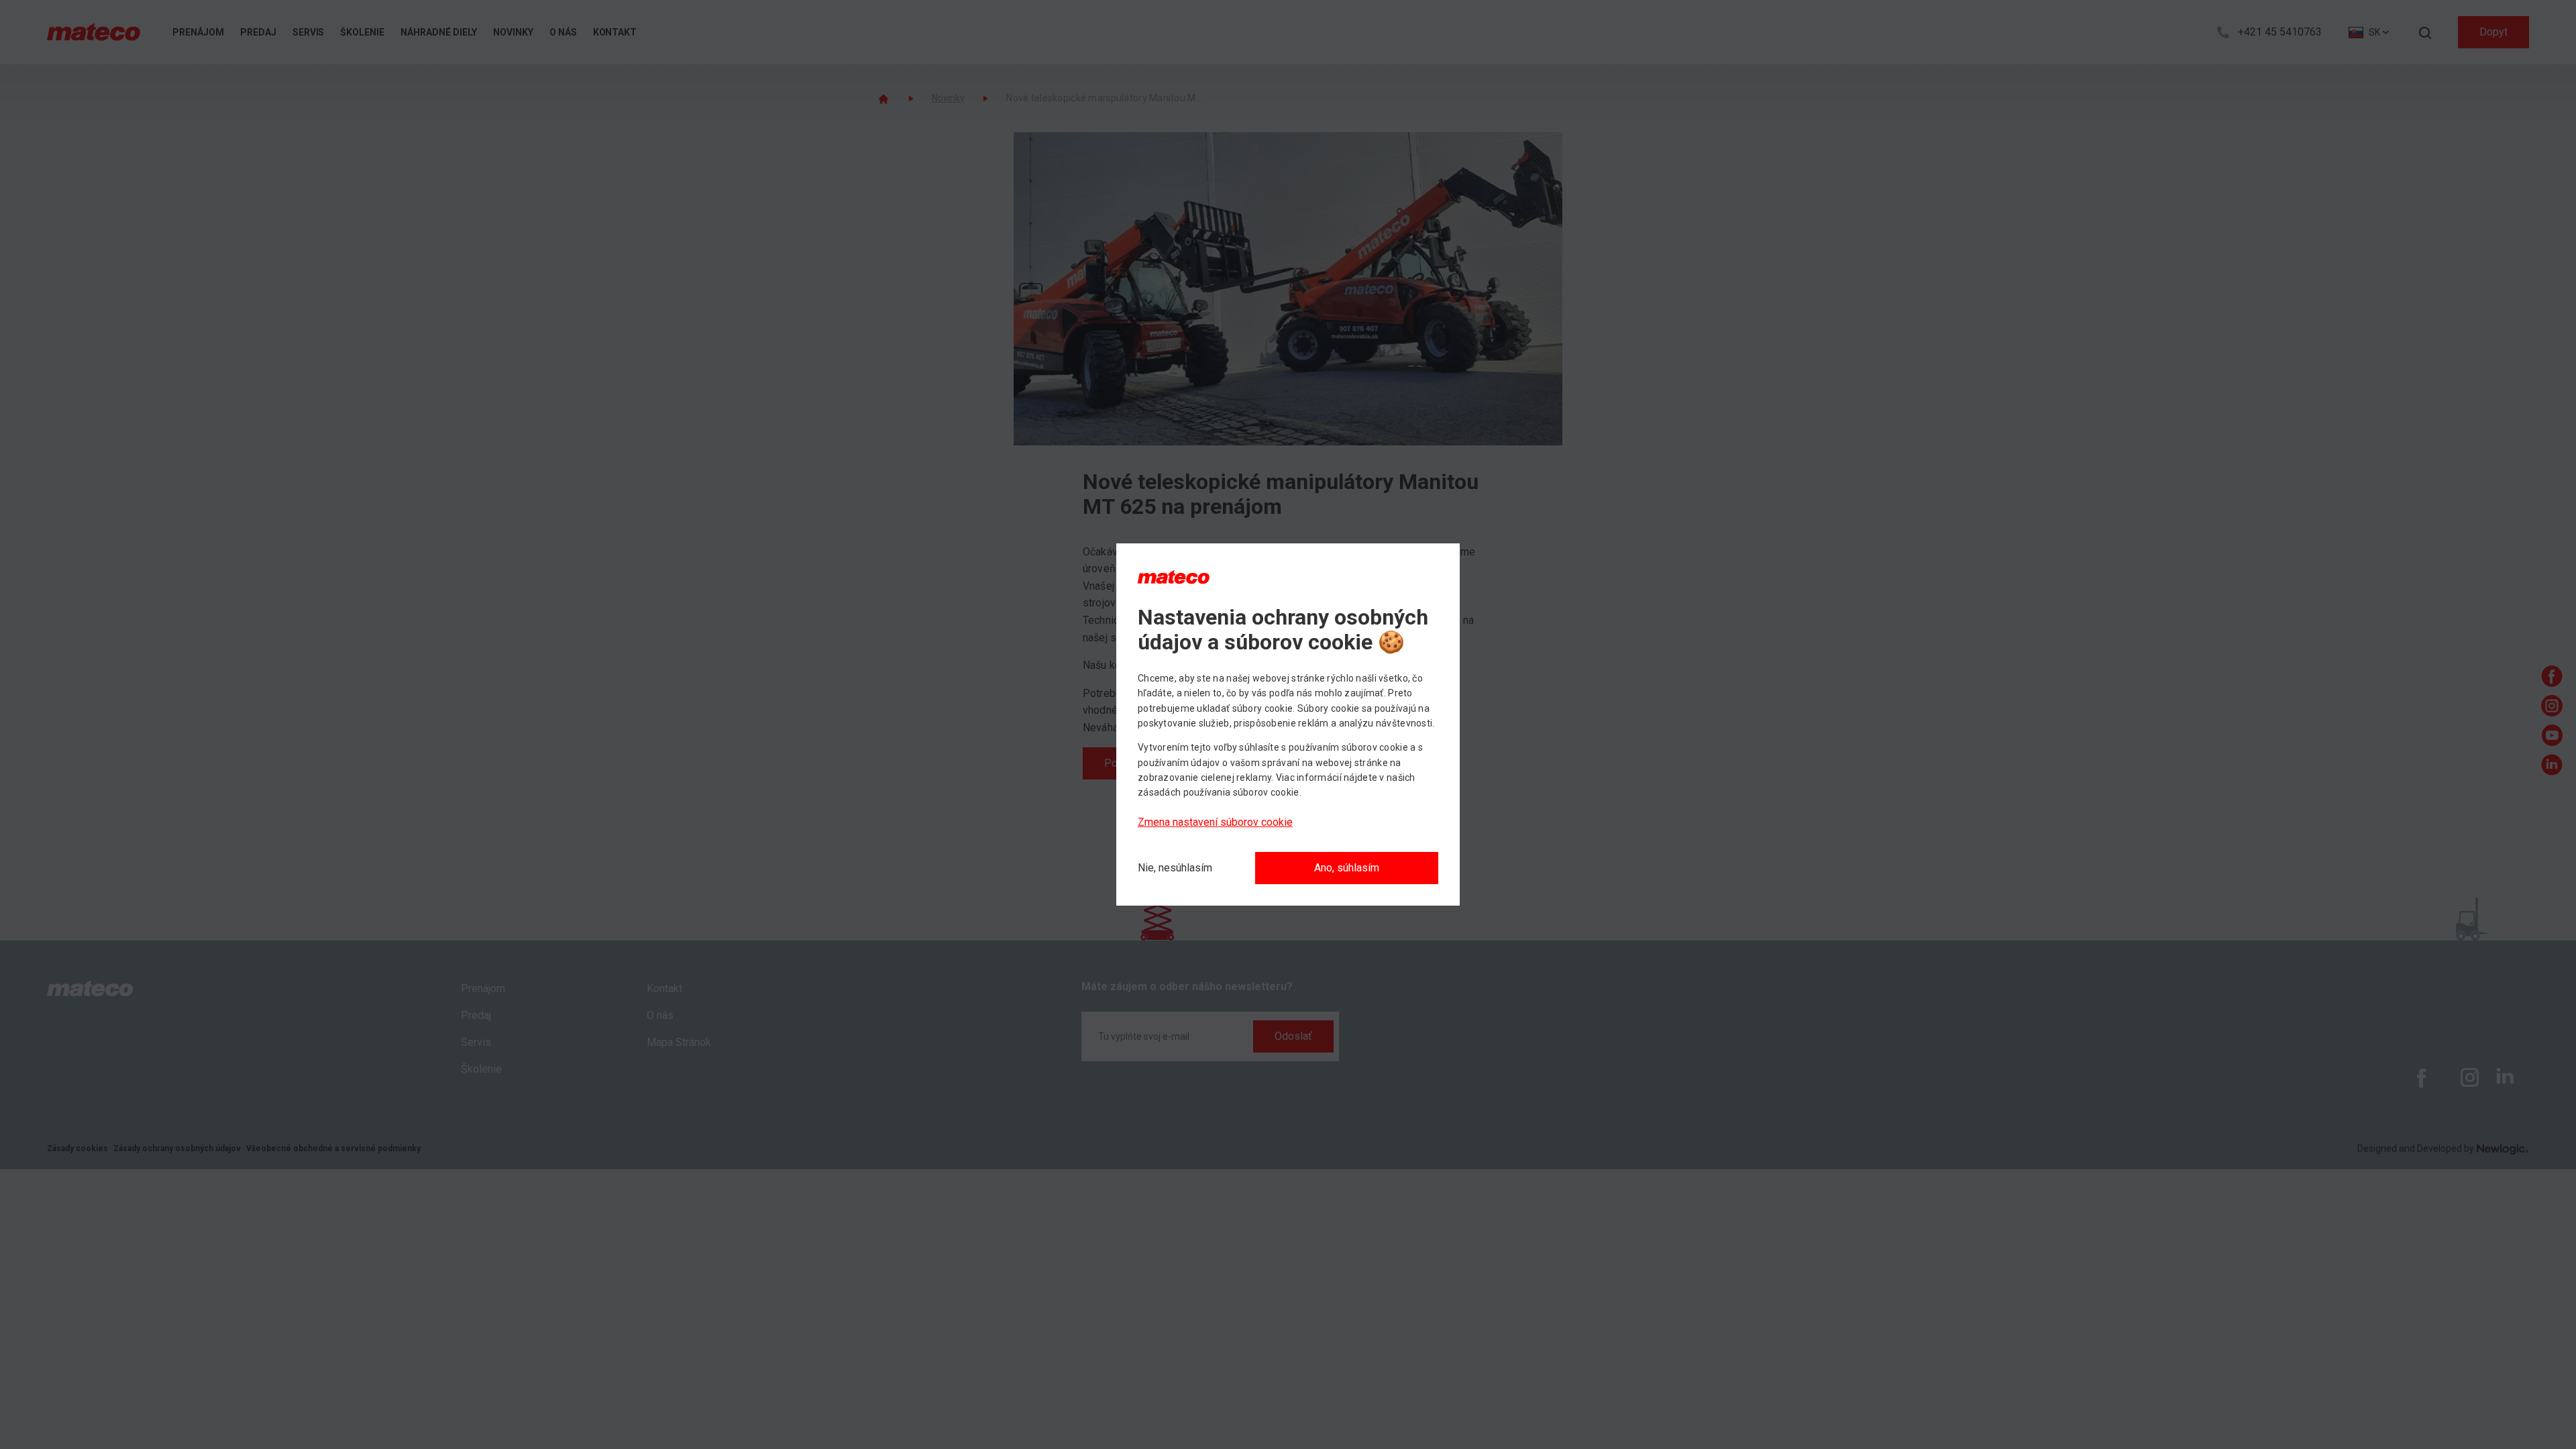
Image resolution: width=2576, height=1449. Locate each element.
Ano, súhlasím (1347, 868)
